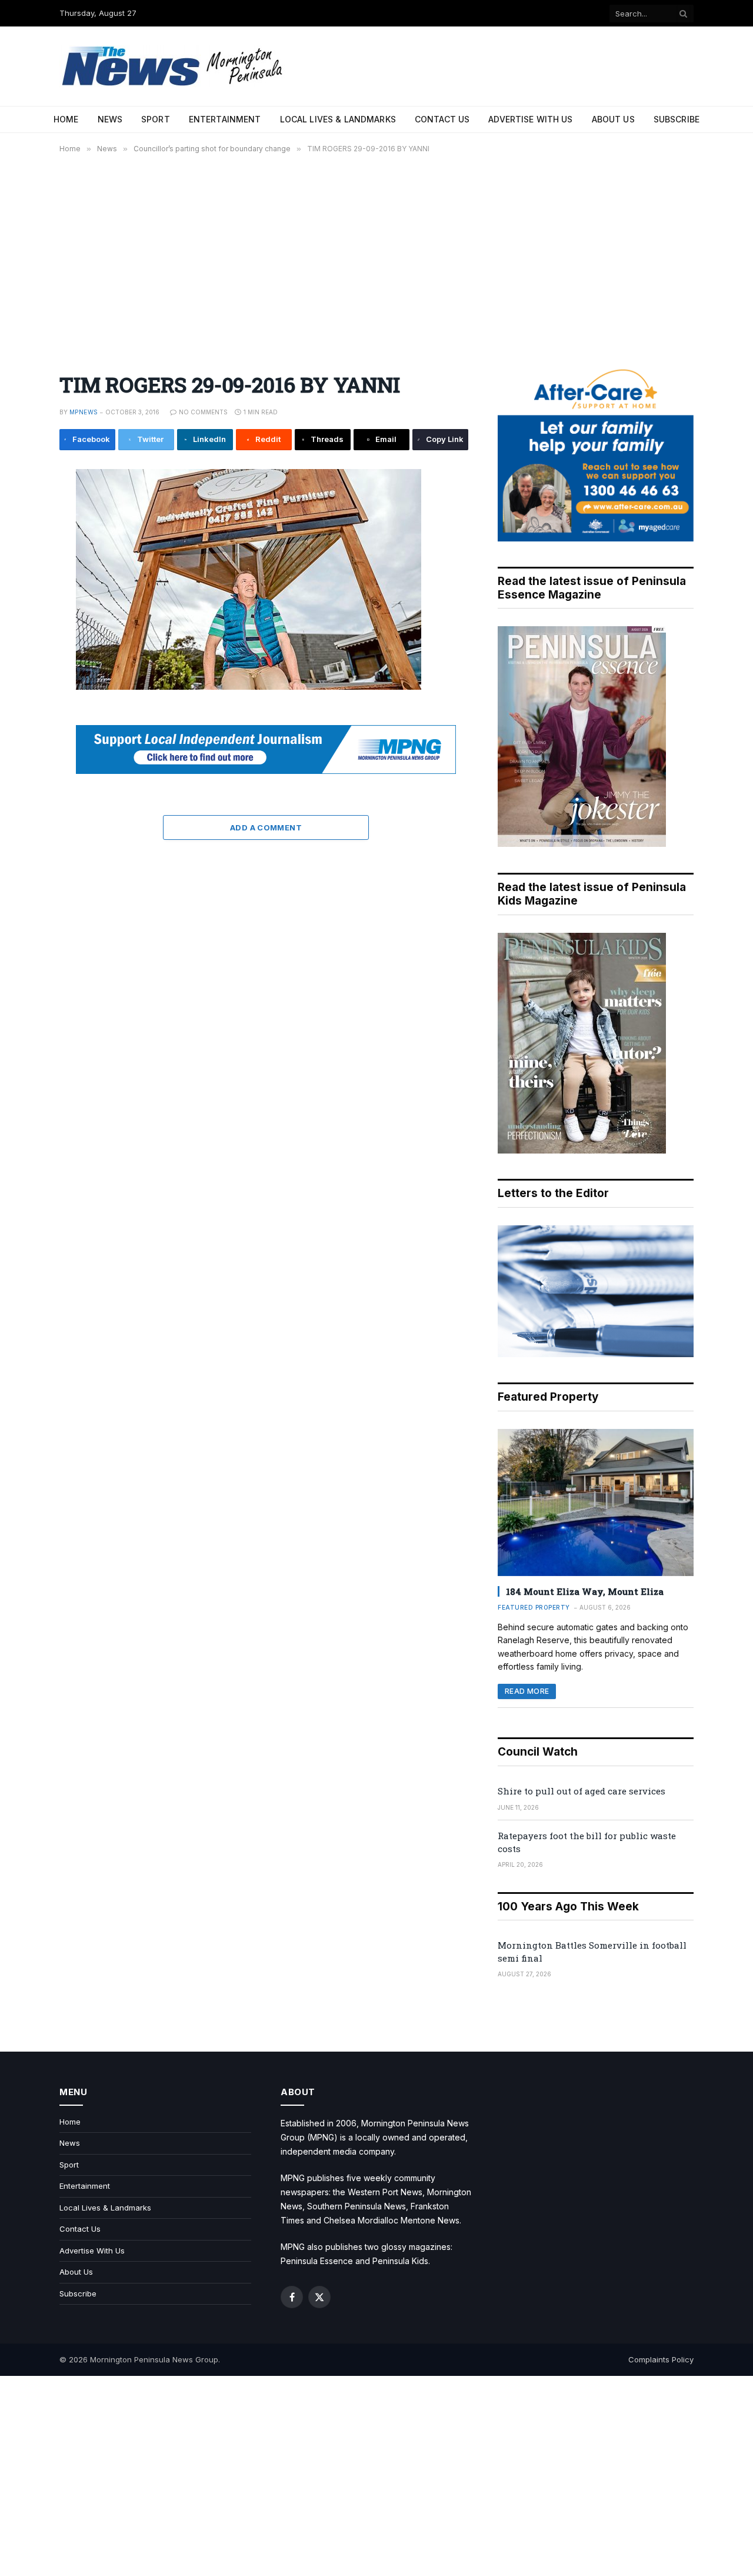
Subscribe (677, 119)
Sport (156, 119)
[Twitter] (20, 536)
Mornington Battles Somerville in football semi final (592, 1951)
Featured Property (534, 1607)
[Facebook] (20, 510)
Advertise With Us (530, 119)
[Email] (20, 616)
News (110, 119)
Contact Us (442, 119)
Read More (527, 1691)
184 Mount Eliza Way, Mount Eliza (585, 1591)
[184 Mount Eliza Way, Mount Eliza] (596, 1503)
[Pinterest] (20, 589)
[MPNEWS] (174, 66)
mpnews (84, 412)
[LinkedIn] (20, 563)
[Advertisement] (376, 256)
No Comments (203, 412)
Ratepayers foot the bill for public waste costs (587, 1842)
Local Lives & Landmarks (338, 119)
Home (66, 119)
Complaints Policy (661, 2359)
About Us (613, 119)
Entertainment (225, 119)
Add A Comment (266, 827)
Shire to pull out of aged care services (582, 1791)
